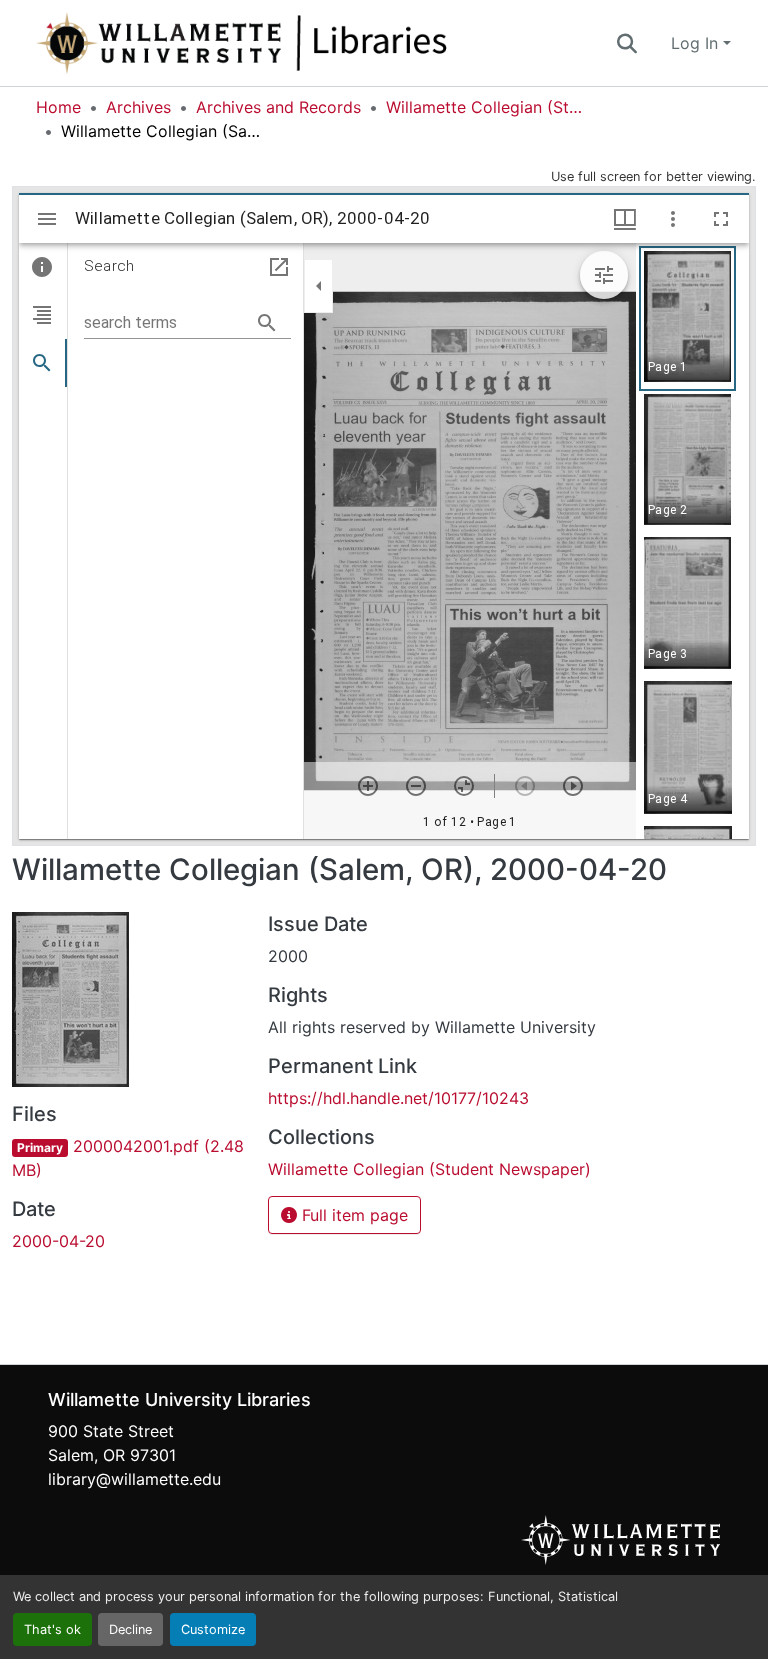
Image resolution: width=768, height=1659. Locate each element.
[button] (308, 43)
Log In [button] (697, 43)
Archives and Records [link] (278, 107)
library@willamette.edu (134, 1479)
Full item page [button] (352, 1215)
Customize (213, 1629)
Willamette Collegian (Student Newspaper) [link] (486, 107)
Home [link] (58, 107)
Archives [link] (138, 107)
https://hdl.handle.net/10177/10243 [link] (398, 1098)
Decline (130, 1629)
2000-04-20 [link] (58, 1241)
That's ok (52, 1629)
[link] (128, 1158)
